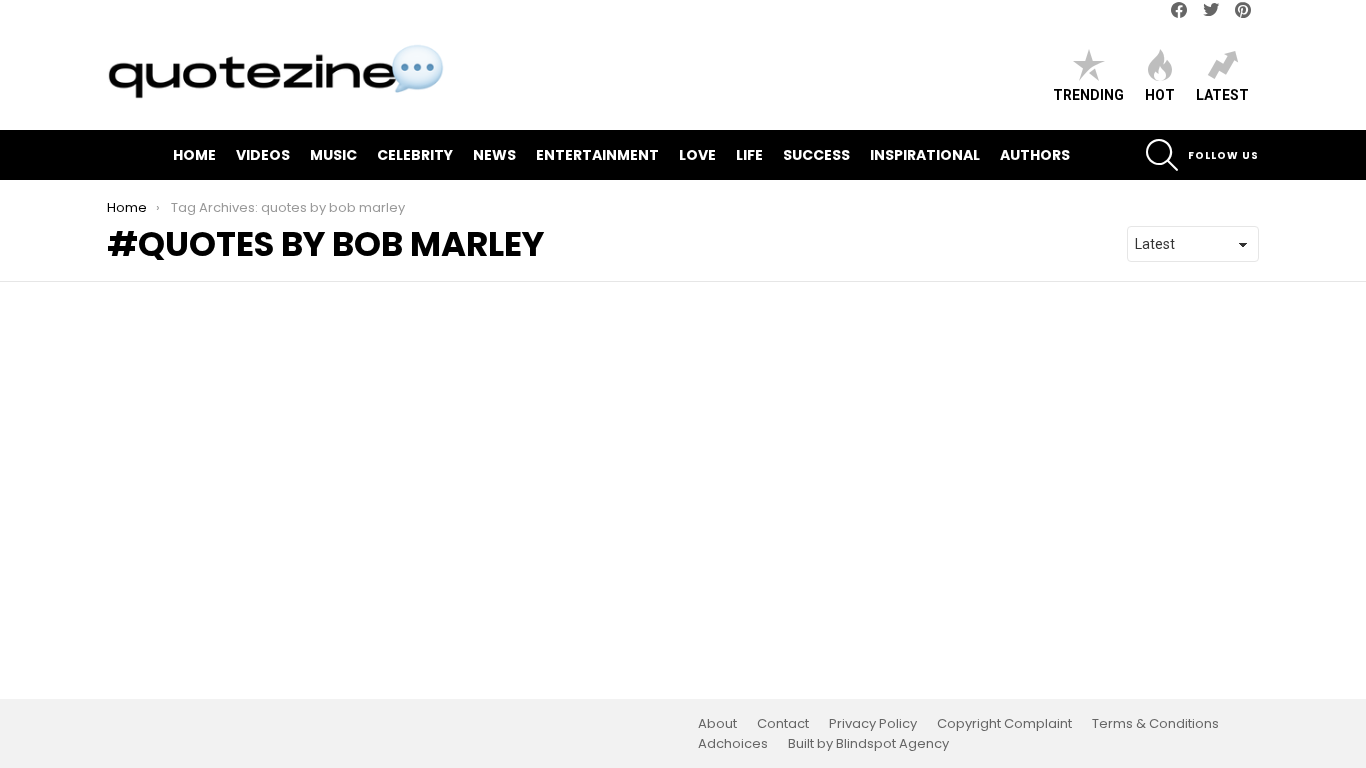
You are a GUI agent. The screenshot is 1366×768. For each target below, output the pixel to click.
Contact (783, 724)
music (333, 155)
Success (816, 155)
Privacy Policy (873, 724)
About (717, 724)
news (494, 155)
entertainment (597, 155)
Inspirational (925, 155)
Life (749, 155)
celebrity (415, 155)
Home (194, 155)
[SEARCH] (1162, 155)
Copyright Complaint (1004, 724)
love (697, 155)
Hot (1160, 95)
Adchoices (733, 744)
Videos (263, 155)
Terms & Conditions (1155, 724)
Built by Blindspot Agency (868, 744)
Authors (1035, 155)
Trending (1088, 95)
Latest (1222, 95)
